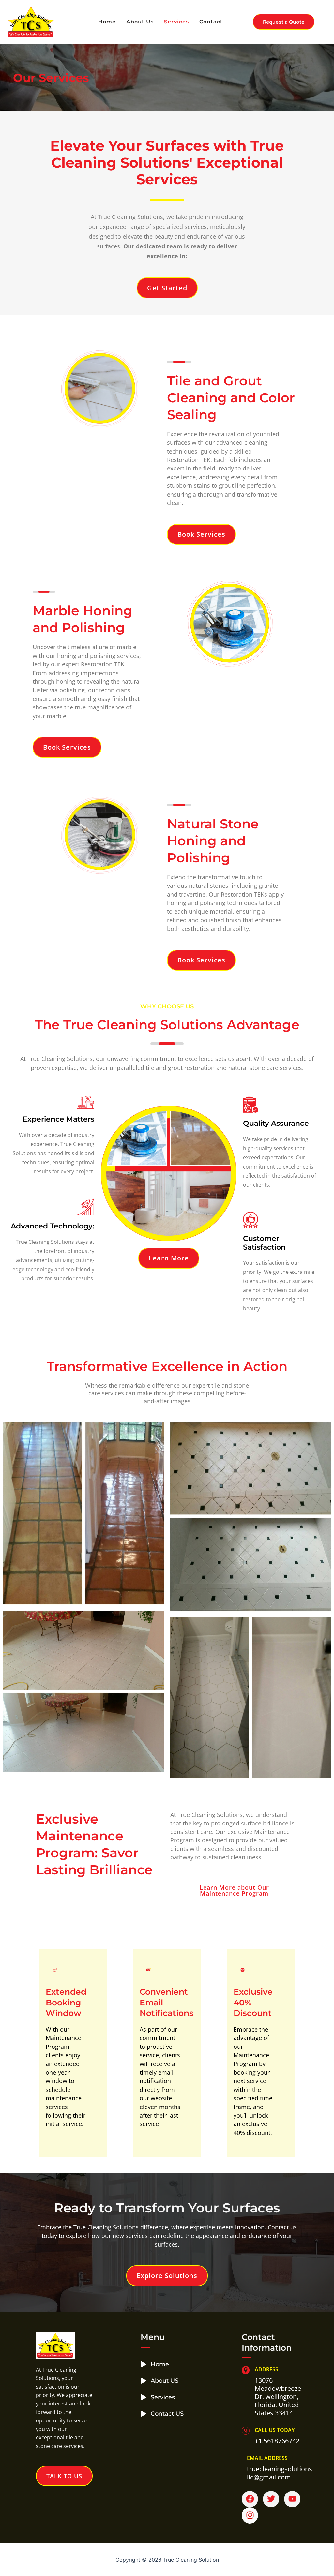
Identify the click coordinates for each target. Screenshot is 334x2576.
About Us (140, 22)
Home (107, 22)
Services (176, 22)
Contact (211, 22)
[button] (284, 22)
